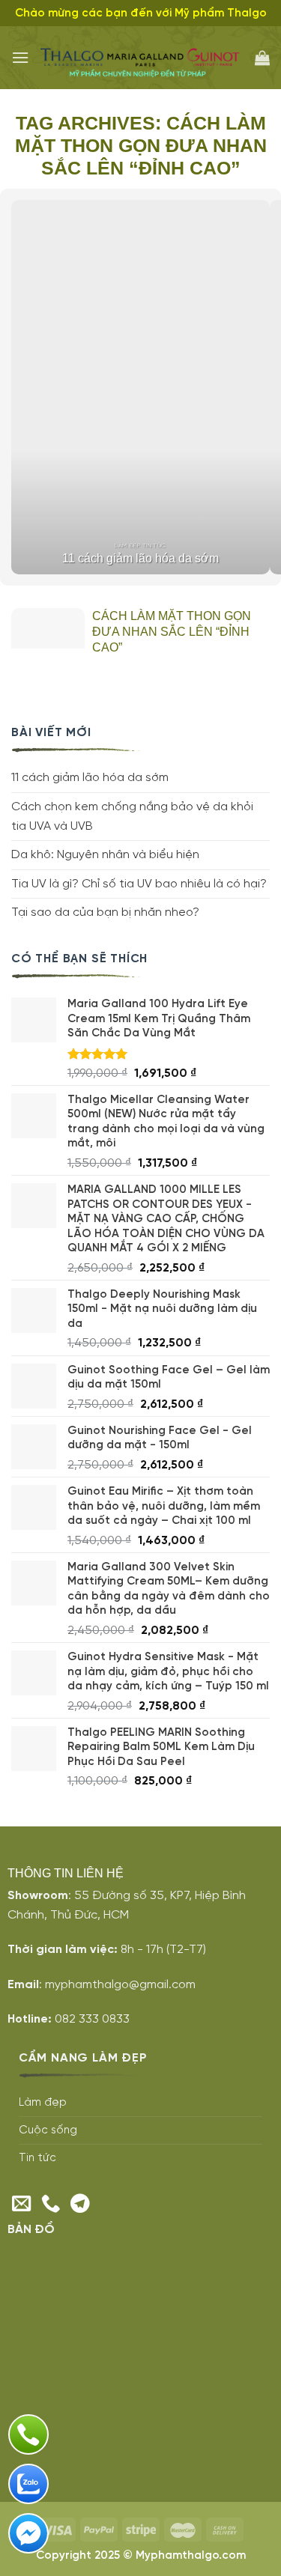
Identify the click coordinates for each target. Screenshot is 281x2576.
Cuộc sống (48, 2130)
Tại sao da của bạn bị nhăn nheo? (105, 912)
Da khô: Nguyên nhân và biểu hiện (105, 855)
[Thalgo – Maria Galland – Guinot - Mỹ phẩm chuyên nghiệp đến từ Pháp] (142, 58)
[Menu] (20, 57)
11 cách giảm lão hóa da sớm (90, 778)
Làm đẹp (43, 2103)
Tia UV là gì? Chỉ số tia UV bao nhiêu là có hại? (139, 884)
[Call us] (51, 2205)
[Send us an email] (22, 2205)
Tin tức (37, 2158)
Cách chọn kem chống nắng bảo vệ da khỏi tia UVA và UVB (132, 817)
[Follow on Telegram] (80, 2205)
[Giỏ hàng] (262, 58)
